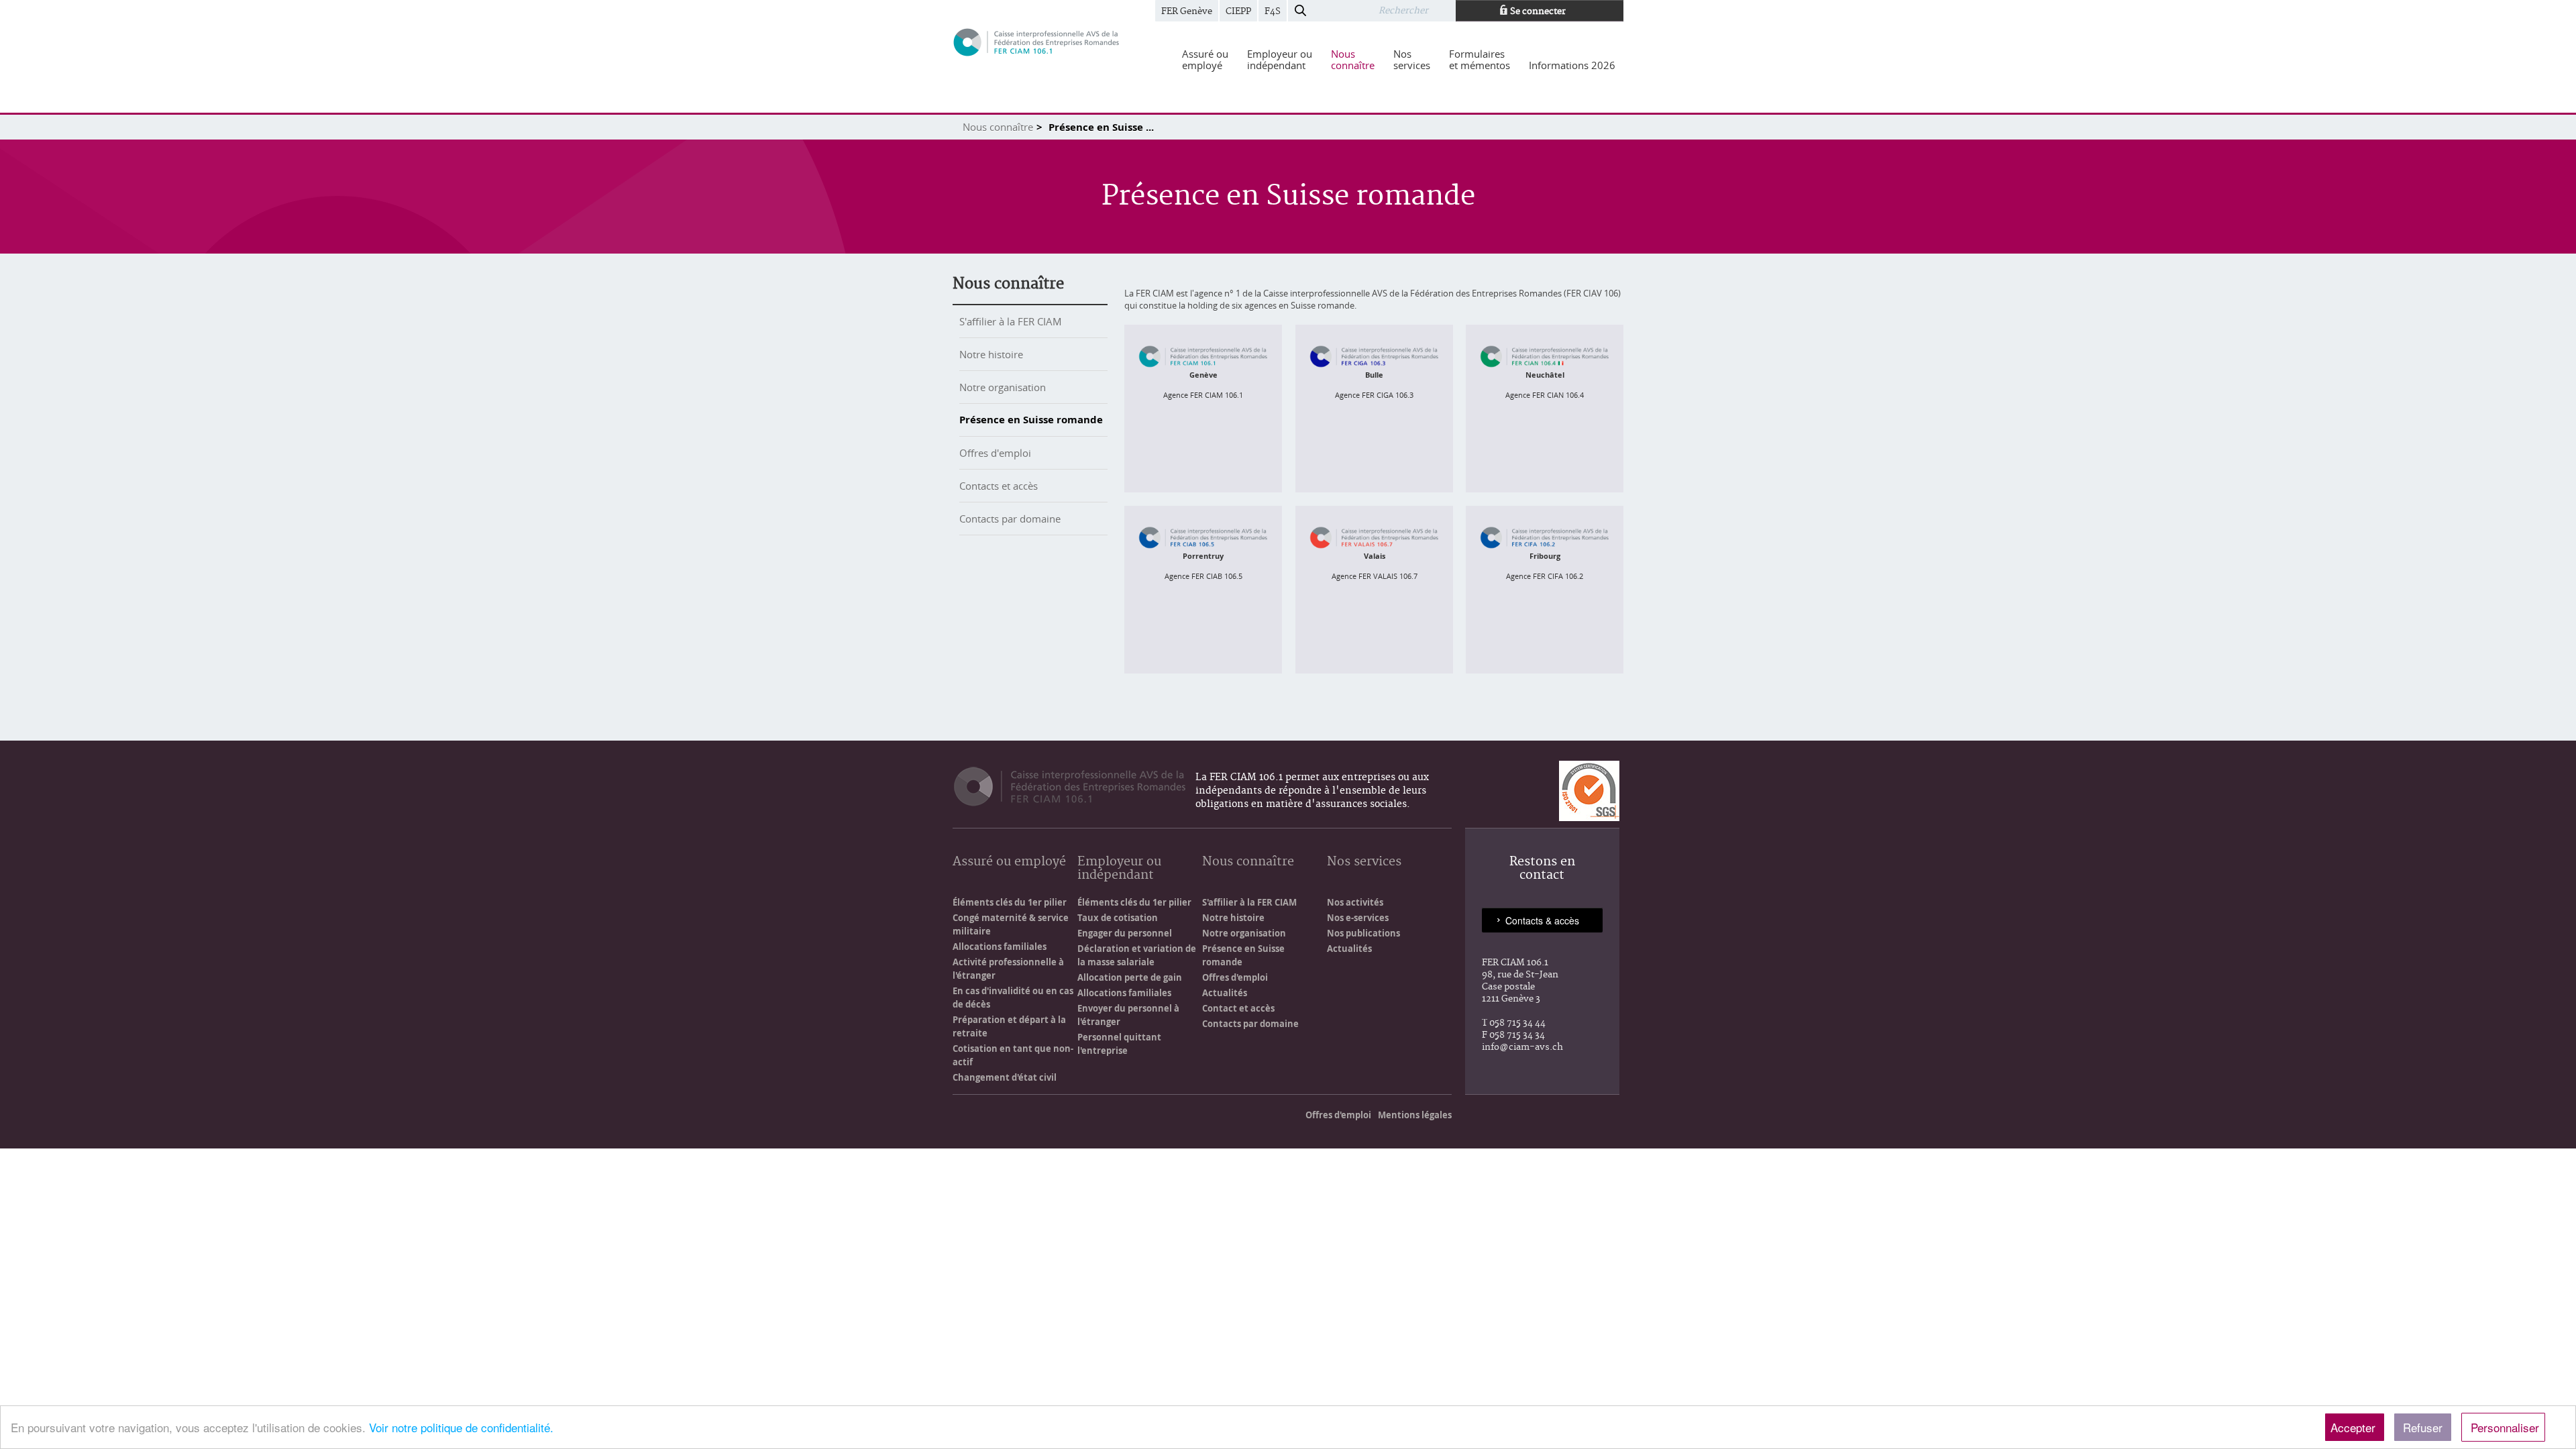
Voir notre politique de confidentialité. (461, 1427)
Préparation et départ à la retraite (1009, 1026)
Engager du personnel (1125, 933)
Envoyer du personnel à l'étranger (1128, 1015)
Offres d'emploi (995, 453)
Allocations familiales (1000, 947)
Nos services (1364, 862)
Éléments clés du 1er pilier (1010, 902)
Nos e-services (1358, 918)
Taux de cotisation (1118, 918)
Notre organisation (1003, 387)
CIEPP (1238, 11)
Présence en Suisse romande (1031, 420)
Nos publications (1363, 933)
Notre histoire (991, 354)
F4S (1273, 11)
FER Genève (1187, 11)
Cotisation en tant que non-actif (1013, 1055)
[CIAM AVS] (1036, 41)
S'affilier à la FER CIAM (1011, 321)
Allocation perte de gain (1130, 977)
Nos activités (1355, 902)
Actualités (1225, 993)
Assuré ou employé (1009, 862)
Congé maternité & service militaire (1011, 924)
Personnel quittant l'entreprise (1119, 1044)
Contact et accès (1238, 1008)
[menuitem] (1205, 60)
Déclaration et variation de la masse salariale (1137, 955)
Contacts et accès (999, 486)
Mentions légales (1415, 1115)
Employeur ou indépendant (1119, 869)
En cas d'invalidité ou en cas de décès (1013, 998)
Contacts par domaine (1010, 519)
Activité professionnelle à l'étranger (1008, 969)
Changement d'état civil (1005, 1077)
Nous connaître (998, 127)
